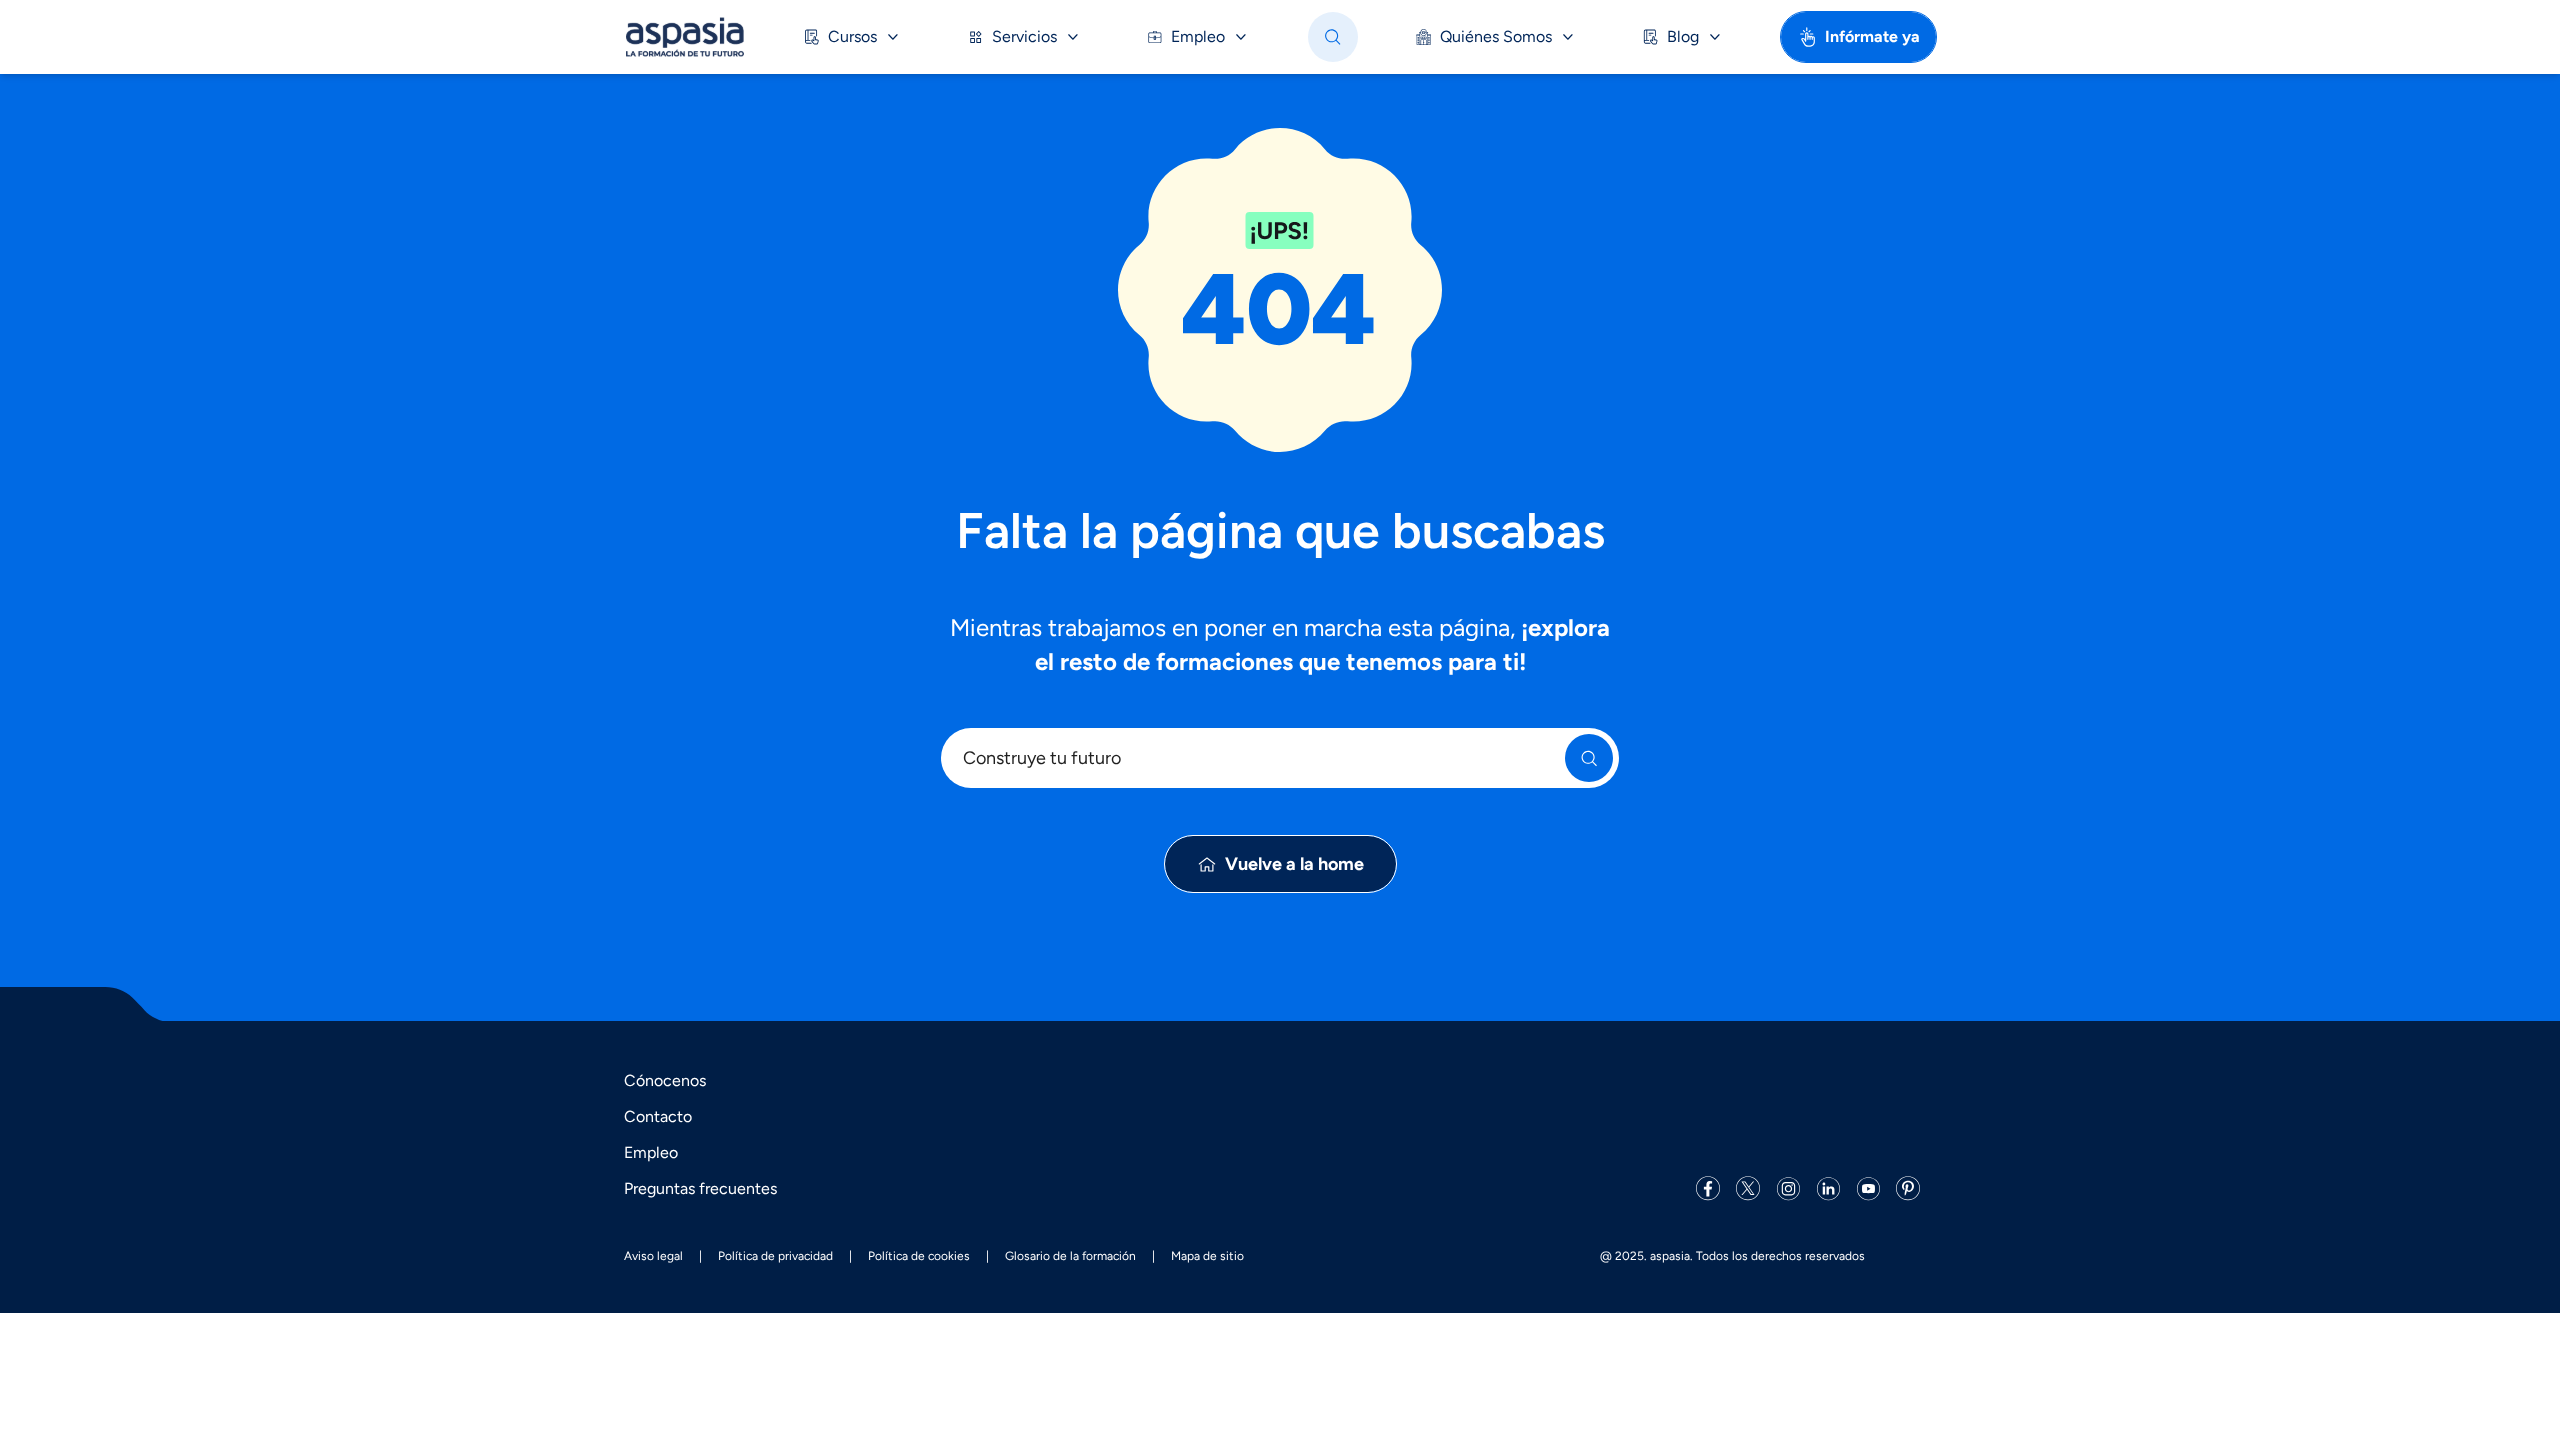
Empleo (651, 1152)
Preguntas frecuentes (700, 1188)
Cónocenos (665, 1080)
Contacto (658, 1116)
